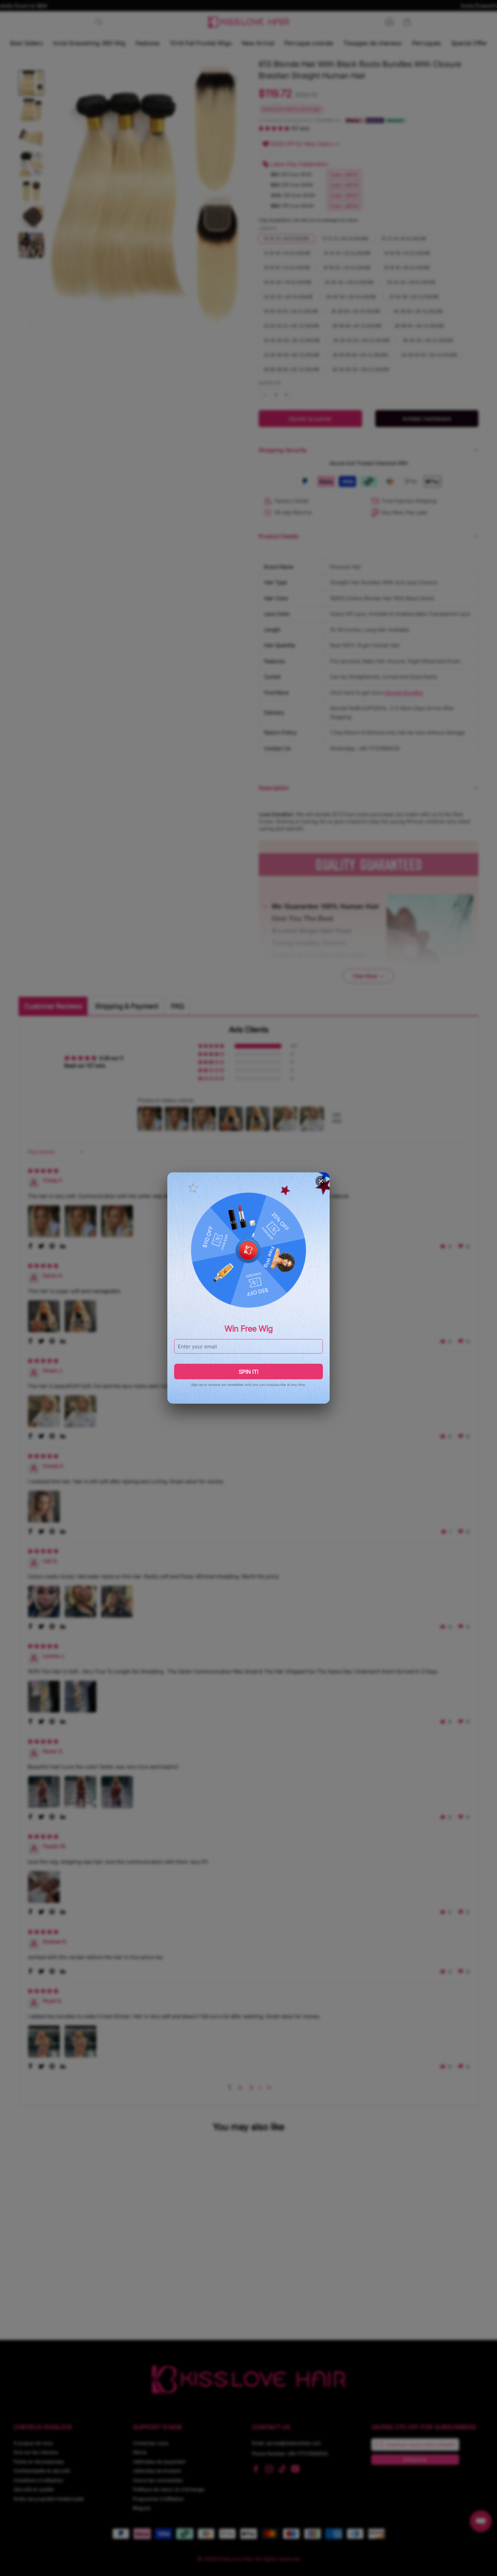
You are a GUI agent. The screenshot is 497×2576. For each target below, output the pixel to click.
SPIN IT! (249, 1372)
